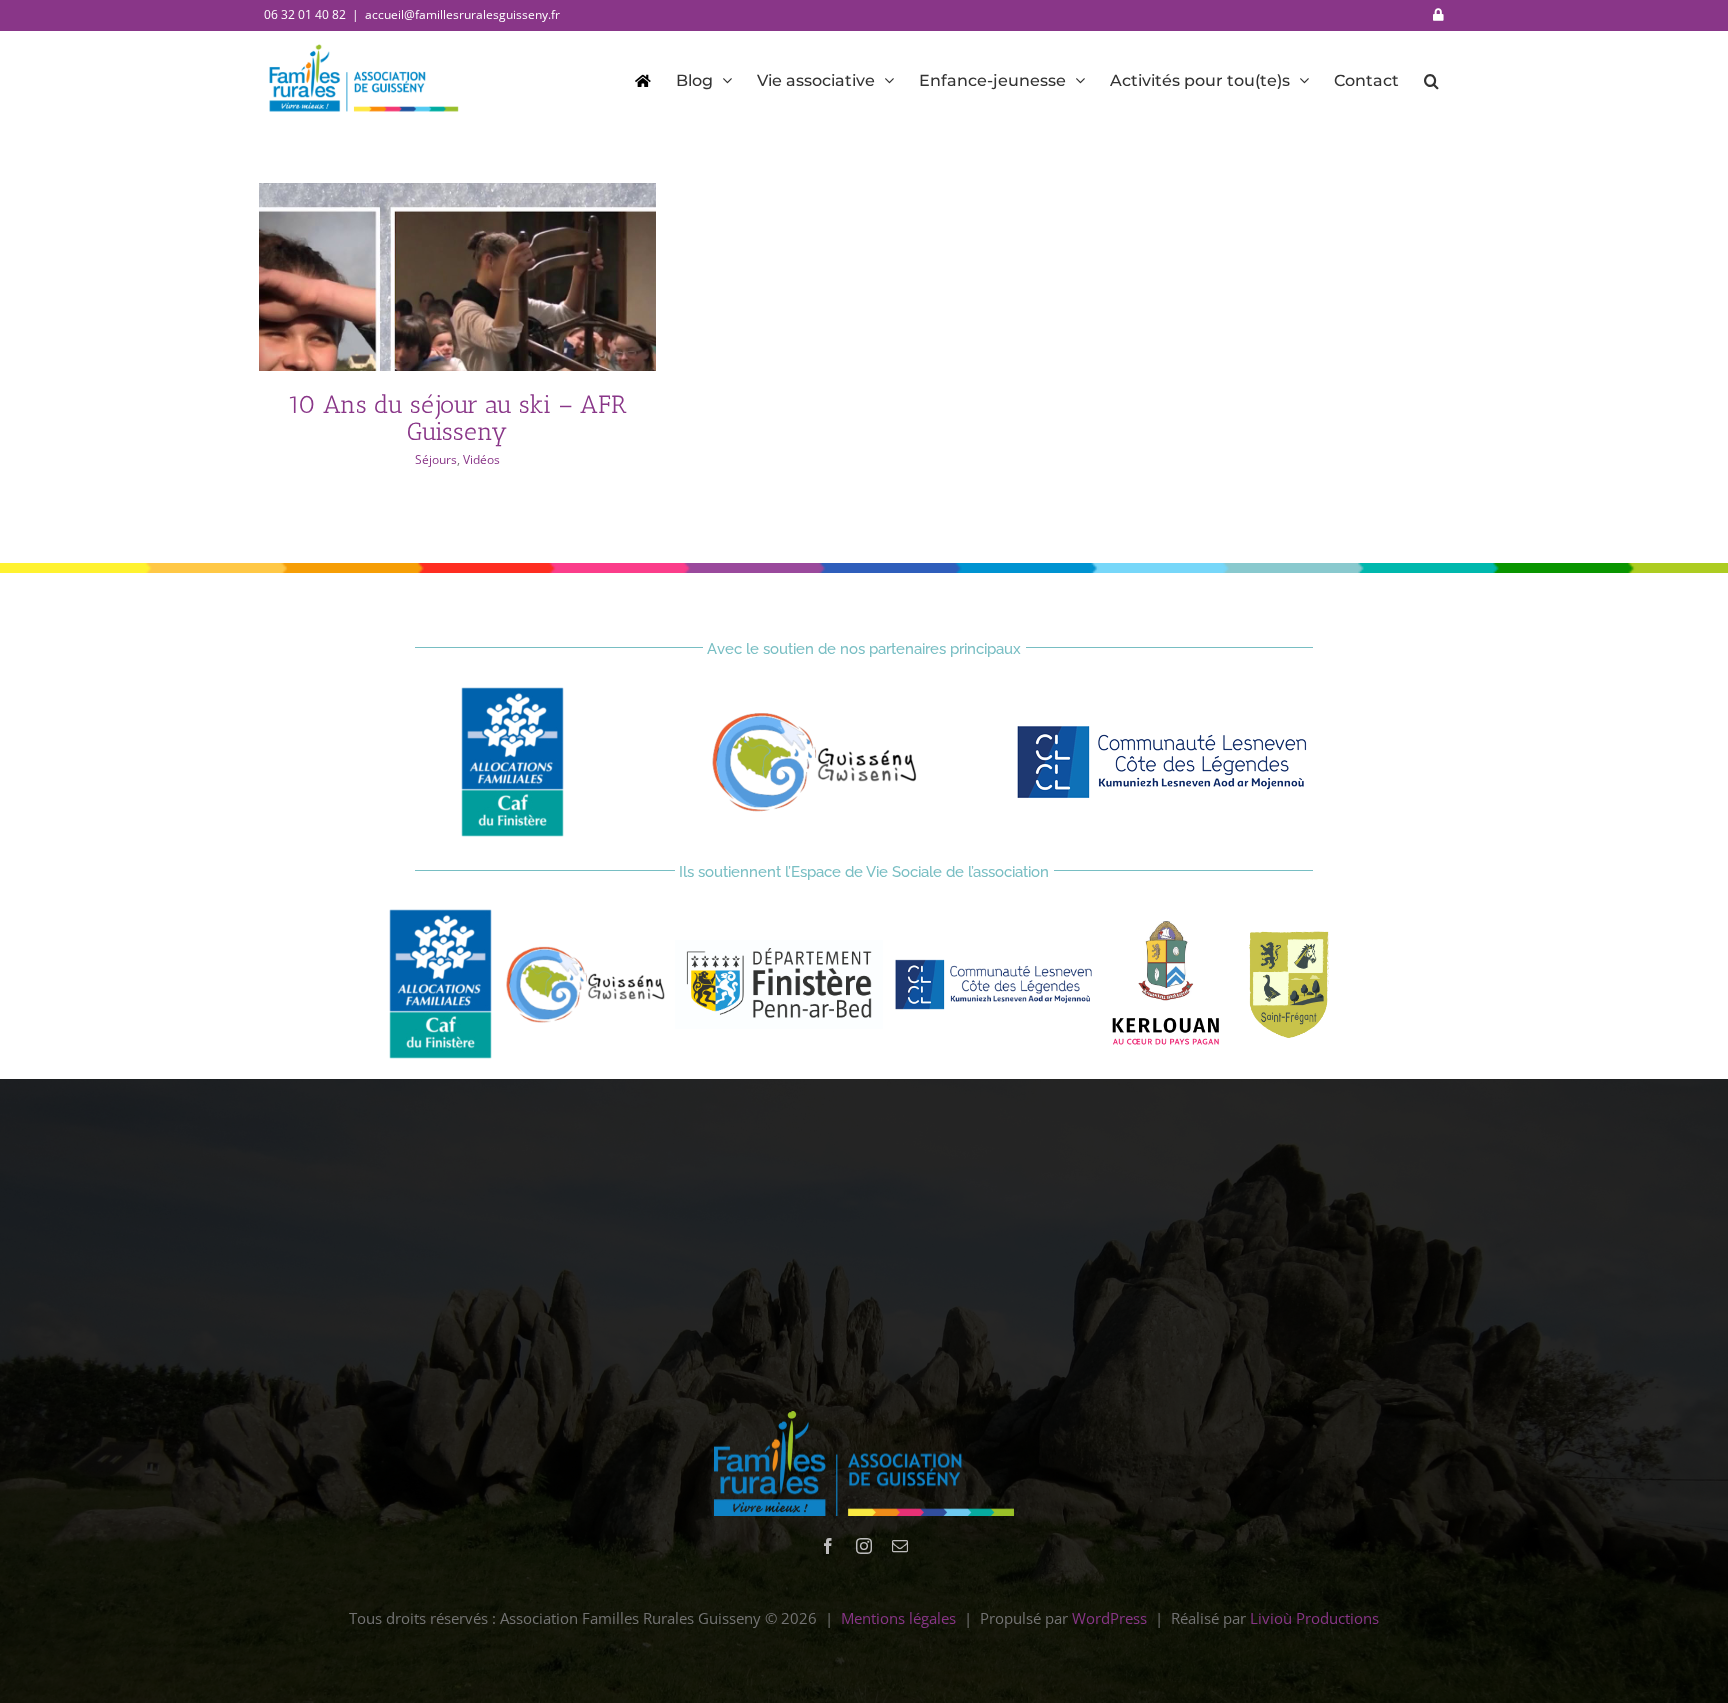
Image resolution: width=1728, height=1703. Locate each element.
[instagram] (864, 1546)
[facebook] (828, 1546)
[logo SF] (1287, 936)
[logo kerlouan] (1166, 928)
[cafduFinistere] (512, 694)
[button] (1431, 79)
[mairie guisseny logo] (814, 719)
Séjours (436, 459)
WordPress (1109, 1618)
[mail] (900, 1546)
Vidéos (481, 459)
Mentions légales (898, 1618)
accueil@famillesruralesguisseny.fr (462, 14)
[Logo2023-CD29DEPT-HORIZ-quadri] (779, 947)
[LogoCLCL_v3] (1167, 729)
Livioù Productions (1314, 1618)
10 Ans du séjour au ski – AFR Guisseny (457, 417)
